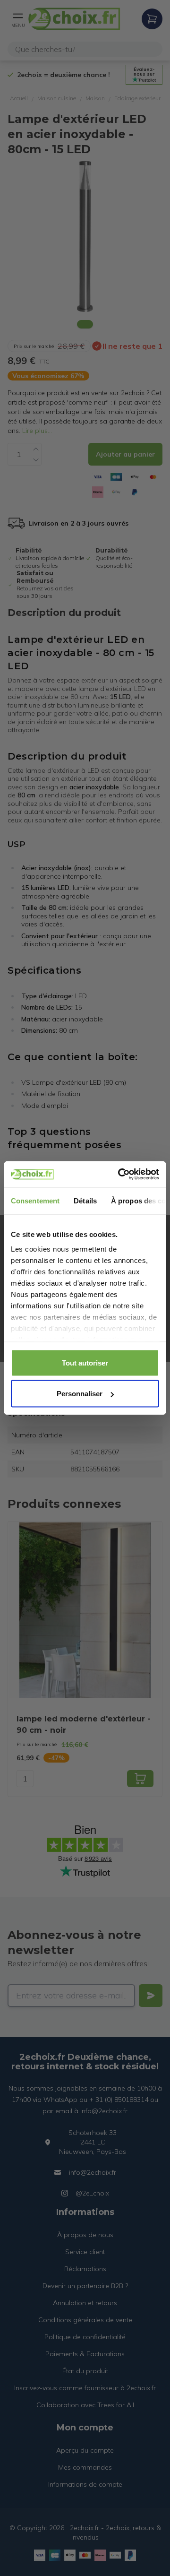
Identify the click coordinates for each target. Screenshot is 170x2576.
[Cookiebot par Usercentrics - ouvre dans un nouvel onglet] (120, 1175)
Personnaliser (80, 1394)
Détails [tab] (85, 1200)
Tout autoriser (85, 1362)
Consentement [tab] (35, 1200)
